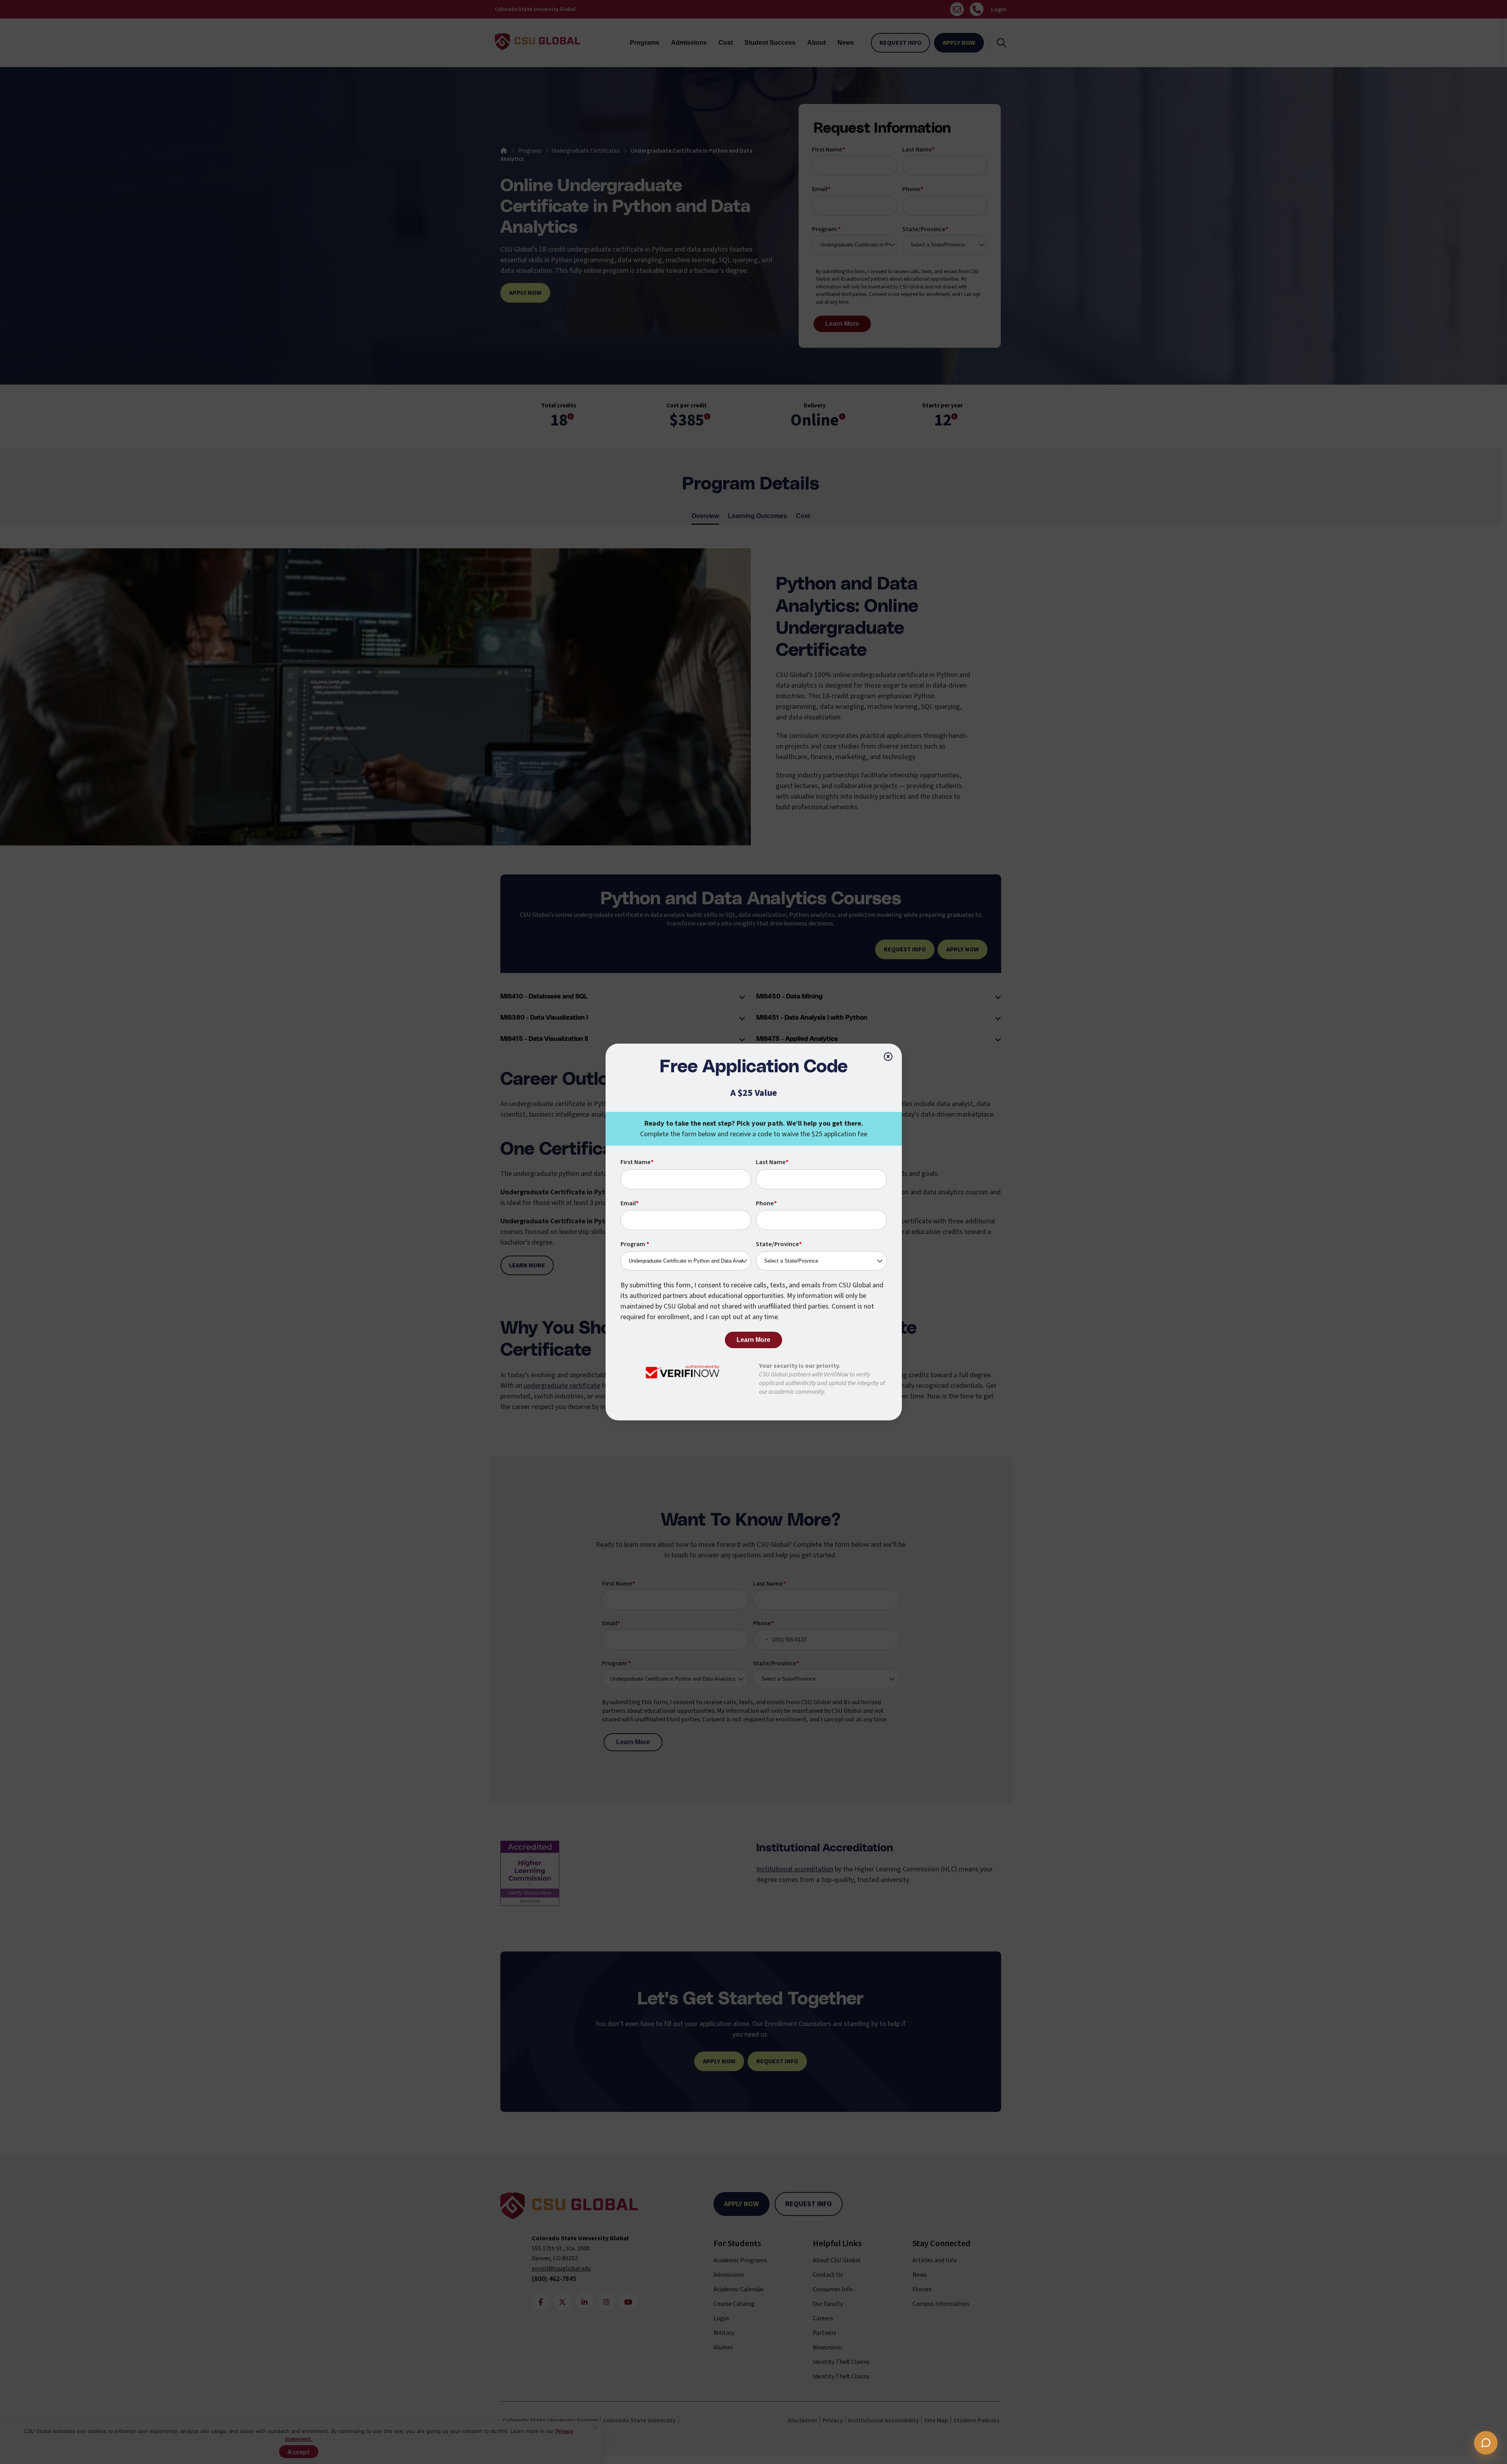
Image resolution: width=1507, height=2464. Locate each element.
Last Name (772, 1162)
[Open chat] (1486, 2443)
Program (635, 1244)
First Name (637, 1162)
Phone (766, 1203)
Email (629, 1203)
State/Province (779, 1244)
